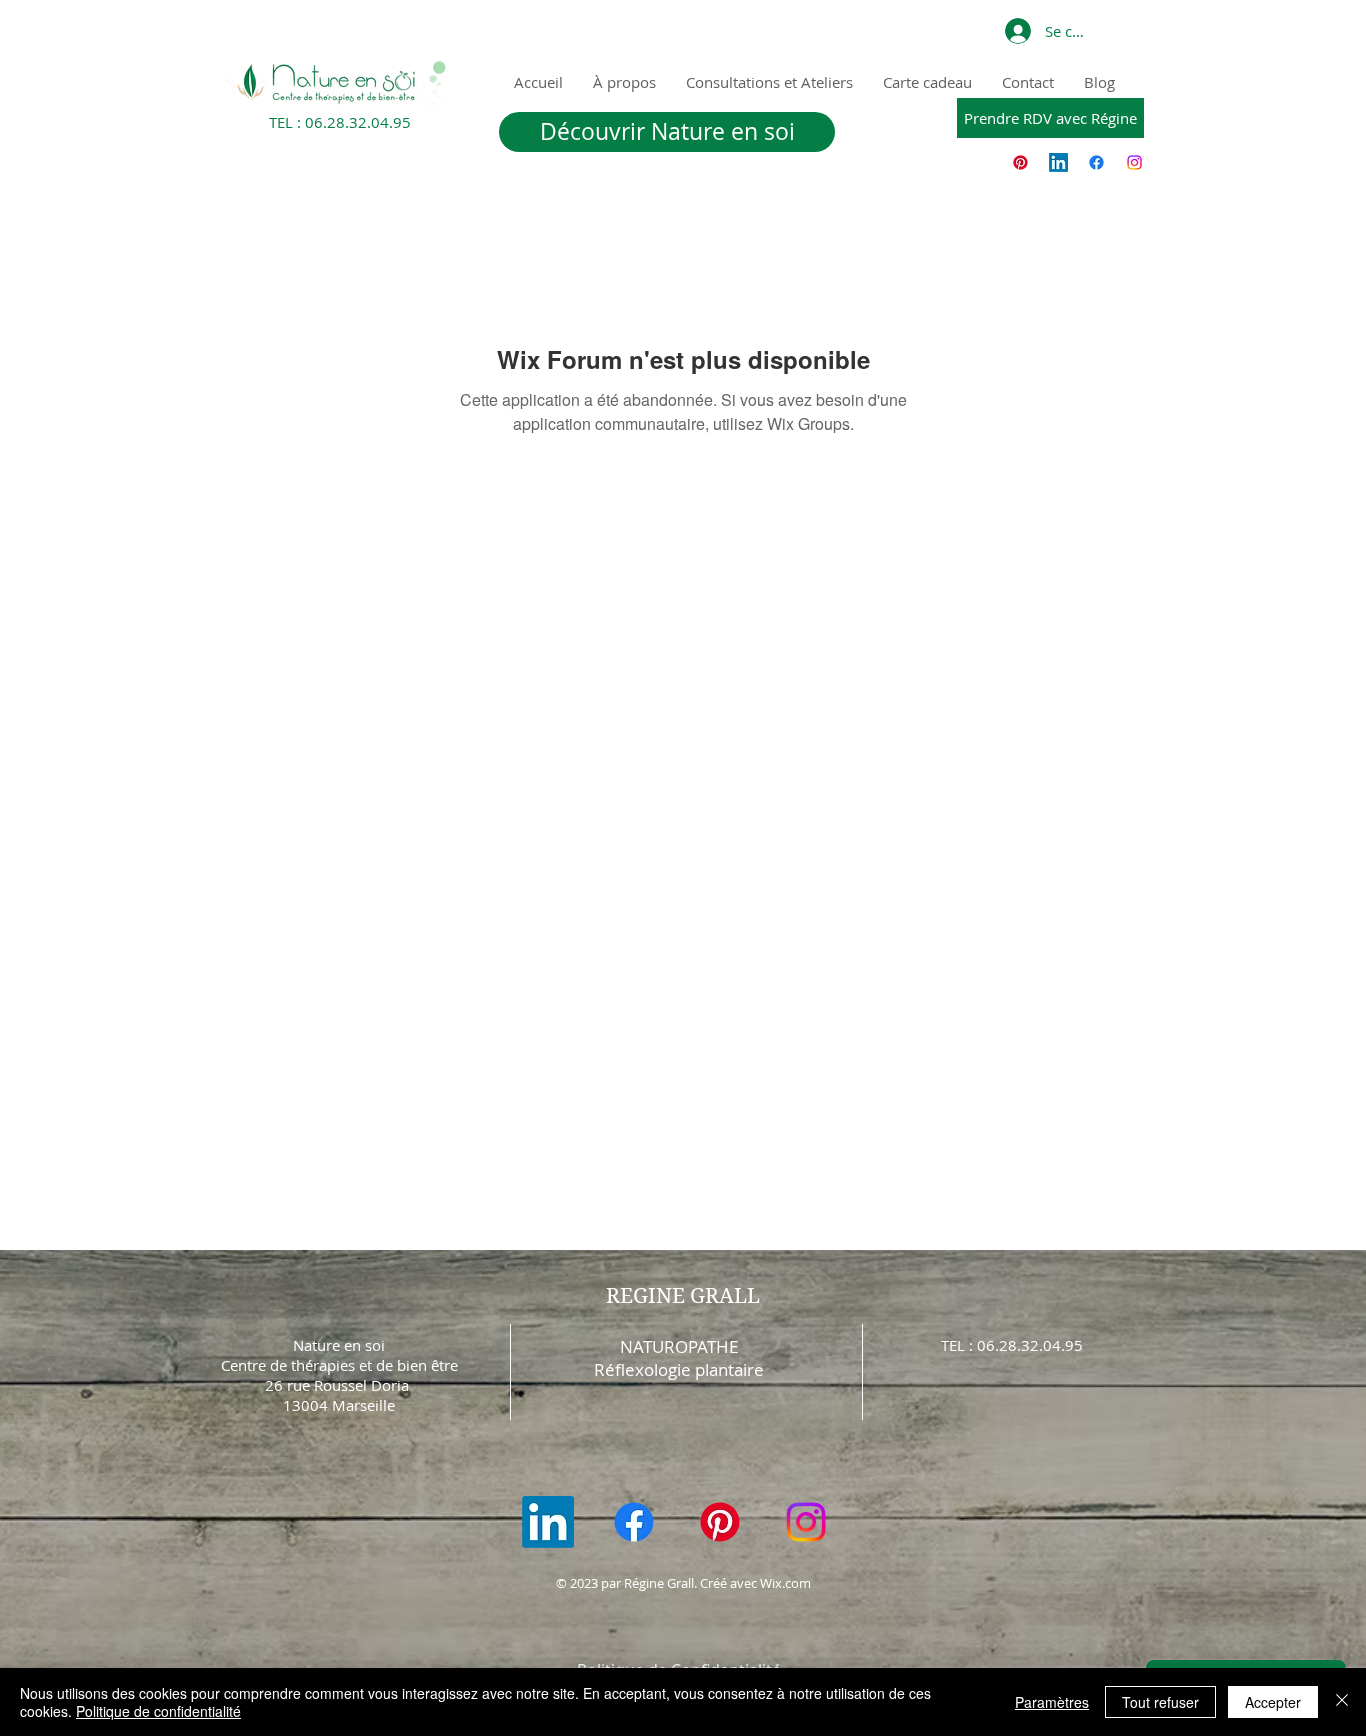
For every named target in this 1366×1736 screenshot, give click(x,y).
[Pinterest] (1020, 162)
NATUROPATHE (679, 1346)
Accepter (1273, 1702)
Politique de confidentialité (158, 1711)
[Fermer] (1342, 1702)
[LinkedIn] (1058, 162)
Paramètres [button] (1052, 1702)
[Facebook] (1096, 162)
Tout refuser (1160, 1702)
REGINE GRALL (683, 1296)
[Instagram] (1134, 162)
